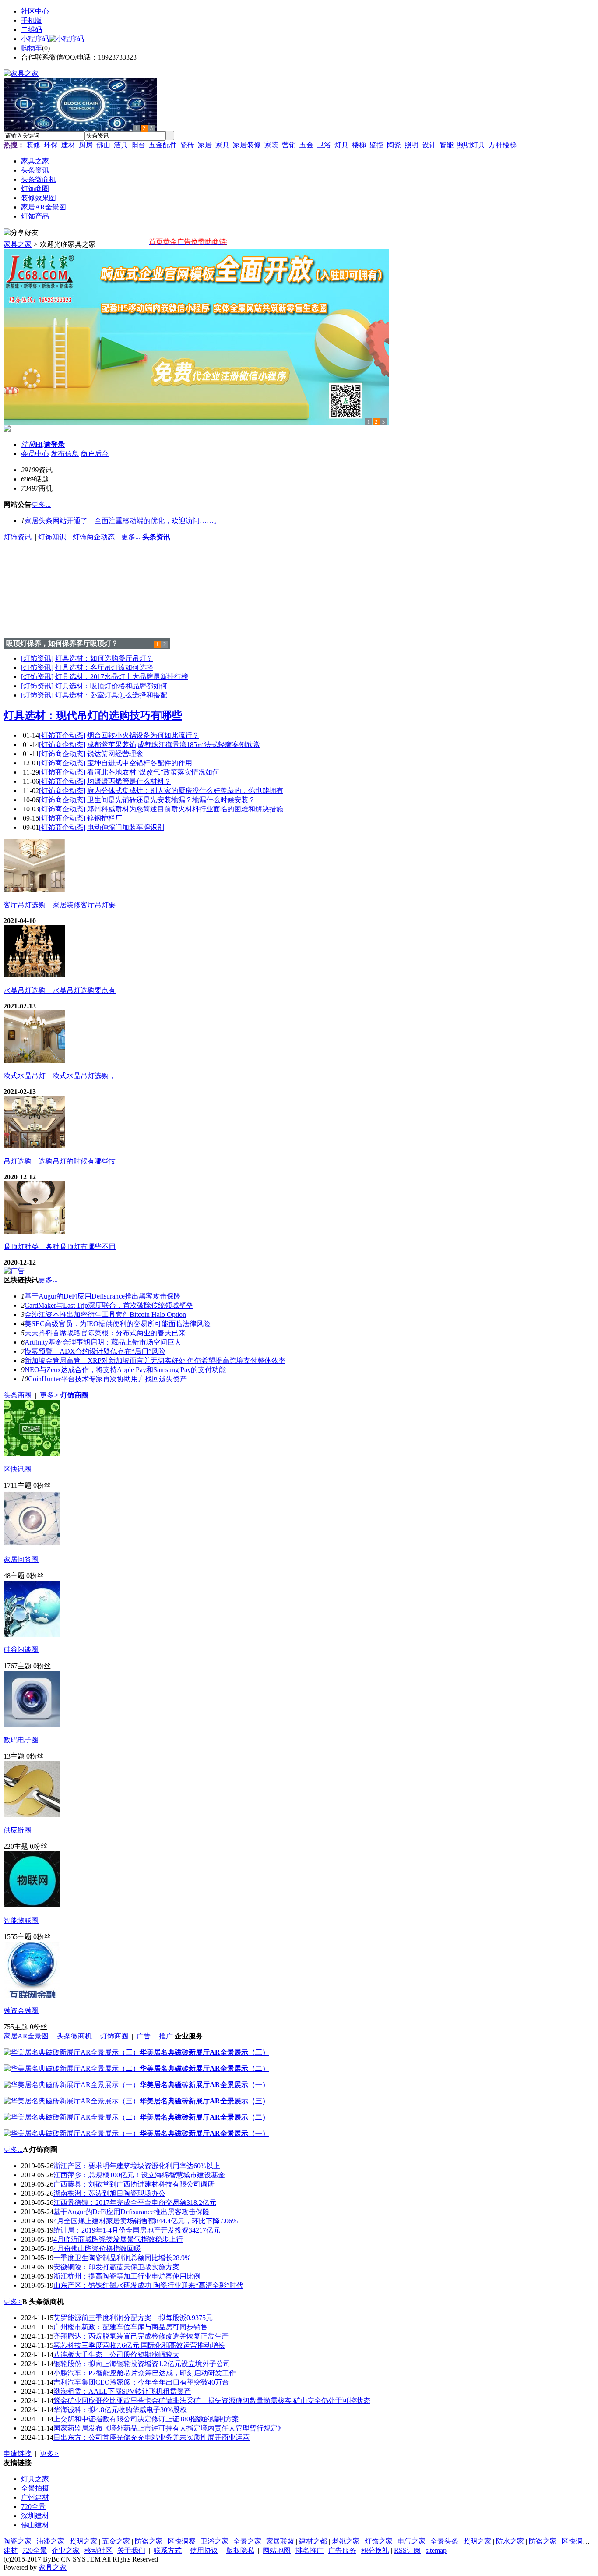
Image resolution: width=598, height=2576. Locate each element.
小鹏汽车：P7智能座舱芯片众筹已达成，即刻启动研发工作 (145, 2373)
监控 (376, 145)
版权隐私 (240, 2550)
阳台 (138, 145)
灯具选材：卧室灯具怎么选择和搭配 (111, 695)
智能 (447, 145)
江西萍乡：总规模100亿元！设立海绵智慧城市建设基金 (139, 2175)
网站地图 (277, 2550)
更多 (49, 1395)
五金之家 (116, 2541)
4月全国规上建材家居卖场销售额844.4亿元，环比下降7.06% (146, 2221)
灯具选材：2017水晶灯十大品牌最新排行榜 (122, 677)
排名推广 (310, 2550)
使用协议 (204, 2550)
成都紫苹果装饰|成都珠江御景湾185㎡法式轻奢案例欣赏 (174, 745)
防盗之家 (149, 2541)
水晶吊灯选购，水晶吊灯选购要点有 (60, 990)
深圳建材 (35, 2516)
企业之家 (66, 2550)
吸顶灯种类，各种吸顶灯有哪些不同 (60, 1247)
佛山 (103, 145)
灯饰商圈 (114, 2036)
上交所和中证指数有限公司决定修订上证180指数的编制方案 (146, 2419)
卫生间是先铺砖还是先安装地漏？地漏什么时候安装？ (171, 800)
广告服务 (342, 2550)
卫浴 (324, 145)
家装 (271, 145)
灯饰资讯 (18, 537)
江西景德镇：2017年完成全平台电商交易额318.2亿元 (135, 2203)
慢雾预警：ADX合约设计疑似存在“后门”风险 (95, 1351)
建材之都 (313, 2541)
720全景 (33, 2507)
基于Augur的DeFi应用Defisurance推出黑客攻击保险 (103, 1296)
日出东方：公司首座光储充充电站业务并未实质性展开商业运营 (151, 2437)
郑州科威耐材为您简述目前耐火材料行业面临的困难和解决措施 (185, 809)
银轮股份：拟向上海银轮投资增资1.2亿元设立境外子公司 (142, 2364)
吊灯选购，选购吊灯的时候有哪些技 (60, 1161)
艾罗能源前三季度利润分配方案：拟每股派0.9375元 (133, 2318)
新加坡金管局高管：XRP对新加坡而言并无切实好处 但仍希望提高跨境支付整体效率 (155, 1361)
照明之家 (83, 2541)
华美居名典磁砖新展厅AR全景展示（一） (204, 2085)
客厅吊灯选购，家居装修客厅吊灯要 (60, 905)
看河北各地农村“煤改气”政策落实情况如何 (153, 772)
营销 (289, 145)
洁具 (121, 145)
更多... (131, 537)
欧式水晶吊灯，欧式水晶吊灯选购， (60, 1076)
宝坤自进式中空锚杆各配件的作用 (140, 763)
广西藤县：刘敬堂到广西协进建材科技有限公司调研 (134, 2184)
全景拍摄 (35, 2488)
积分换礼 (375, 2550)
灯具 (341, 145)
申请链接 (18, 2454)
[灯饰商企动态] (62, 735)
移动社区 (98, 2550)
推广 (166, 2036)
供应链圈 (18, 1830)
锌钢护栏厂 (105, 818)
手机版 (32, 20)
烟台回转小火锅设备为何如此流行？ (143, 735)
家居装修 (247, 145)
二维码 (32, 30)
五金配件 (163, 145)
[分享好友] (21, 233)
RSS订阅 (407, 2550)
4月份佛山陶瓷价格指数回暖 (97, 2249)
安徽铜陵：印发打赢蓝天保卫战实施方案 (116, 2267)
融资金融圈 (21, 2011)
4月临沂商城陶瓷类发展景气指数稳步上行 (118, 2239)
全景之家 (247, 2541)
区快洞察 (182, 2541)
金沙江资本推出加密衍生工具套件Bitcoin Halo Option (105, 1315)
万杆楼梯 (503, 145)
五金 (306, 145)
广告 (144, 2036)
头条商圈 (18, 1395)
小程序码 (35, 39)
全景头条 (444, 2541)
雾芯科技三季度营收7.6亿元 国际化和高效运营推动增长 (139, 2345)
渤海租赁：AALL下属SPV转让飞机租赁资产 (122, 2391)
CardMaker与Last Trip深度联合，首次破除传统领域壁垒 (109, 1305)
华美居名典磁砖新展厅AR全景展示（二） (204, 2068)
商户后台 (95, 454)
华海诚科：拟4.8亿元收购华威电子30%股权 (120, 2410)
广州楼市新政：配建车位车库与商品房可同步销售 (130, 2327)
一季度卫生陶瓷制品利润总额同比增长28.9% (122, 2258)
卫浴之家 (215, 2541)
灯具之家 (35, 2479)
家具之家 (18, 244)
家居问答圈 (21, 1559)
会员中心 (35, 454)
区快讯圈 (18, 1469)
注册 (28, 444)
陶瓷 (394, 145)
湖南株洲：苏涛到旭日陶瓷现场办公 (109, 2193)
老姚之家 (346, 2541)
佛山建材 (35, 2525)
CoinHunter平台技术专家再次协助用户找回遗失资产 (107, 1379)
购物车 (32, 48)
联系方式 (168, 2550)
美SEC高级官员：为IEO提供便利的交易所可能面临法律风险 (118, 1324)
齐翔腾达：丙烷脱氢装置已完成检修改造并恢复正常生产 (141, 2336)
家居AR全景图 (26, 2036)
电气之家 (412, 2541)
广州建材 (35, 2497)
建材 (68, 145)
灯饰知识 (52, 537)
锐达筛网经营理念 (115, 754)
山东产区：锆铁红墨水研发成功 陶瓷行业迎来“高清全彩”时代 (148, 2285)
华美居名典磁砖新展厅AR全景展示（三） (204, 2052)
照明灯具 (471, 145)
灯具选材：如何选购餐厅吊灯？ (104, 658)
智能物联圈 (21, 1920)
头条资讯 (157, 537)
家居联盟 (280, 2541)
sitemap (436, 2550)
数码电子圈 (21, 1740)
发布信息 (65, 454)
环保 (51, 145)
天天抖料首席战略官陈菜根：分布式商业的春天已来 (105, 1333)
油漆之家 (50, 2541)
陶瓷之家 (18, 2541)
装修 (33, 145)
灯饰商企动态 (94, 537)
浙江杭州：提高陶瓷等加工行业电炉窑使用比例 (127, 2276)
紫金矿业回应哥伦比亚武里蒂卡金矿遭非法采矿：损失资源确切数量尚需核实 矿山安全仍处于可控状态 (212, 2401)
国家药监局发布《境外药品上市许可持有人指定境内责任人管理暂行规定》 (169, 2428)
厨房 (86, 145)
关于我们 (131, 2550)
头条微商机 (74, 2036)
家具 (222, 145)
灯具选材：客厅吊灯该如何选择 (104, 667)
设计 (429, 145)
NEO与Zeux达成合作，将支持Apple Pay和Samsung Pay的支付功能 (125, 1370)
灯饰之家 (379, 2541)
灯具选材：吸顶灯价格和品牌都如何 (111, 686)
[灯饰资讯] (37, 658)
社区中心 (35, 11)
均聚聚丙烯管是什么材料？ (129, 781)
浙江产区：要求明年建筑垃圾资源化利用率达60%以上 (137, 2166)
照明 (412, 145)
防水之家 (510, 2541)
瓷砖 (187, 145)
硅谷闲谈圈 (21, 1650)
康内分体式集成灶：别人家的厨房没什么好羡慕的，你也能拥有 (185, 791)
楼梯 (359, 145)
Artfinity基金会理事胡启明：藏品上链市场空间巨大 (103, 1342)
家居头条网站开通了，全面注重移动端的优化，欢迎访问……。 (123, 521)
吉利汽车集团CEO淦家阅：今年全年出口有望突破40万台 (141, 2382)
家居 (205, 145)
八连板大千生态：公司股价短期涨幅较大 (116, 2355)
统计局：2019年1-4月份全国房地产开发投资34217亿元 (137, 2230)
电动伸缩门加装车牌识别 (126, 827)
